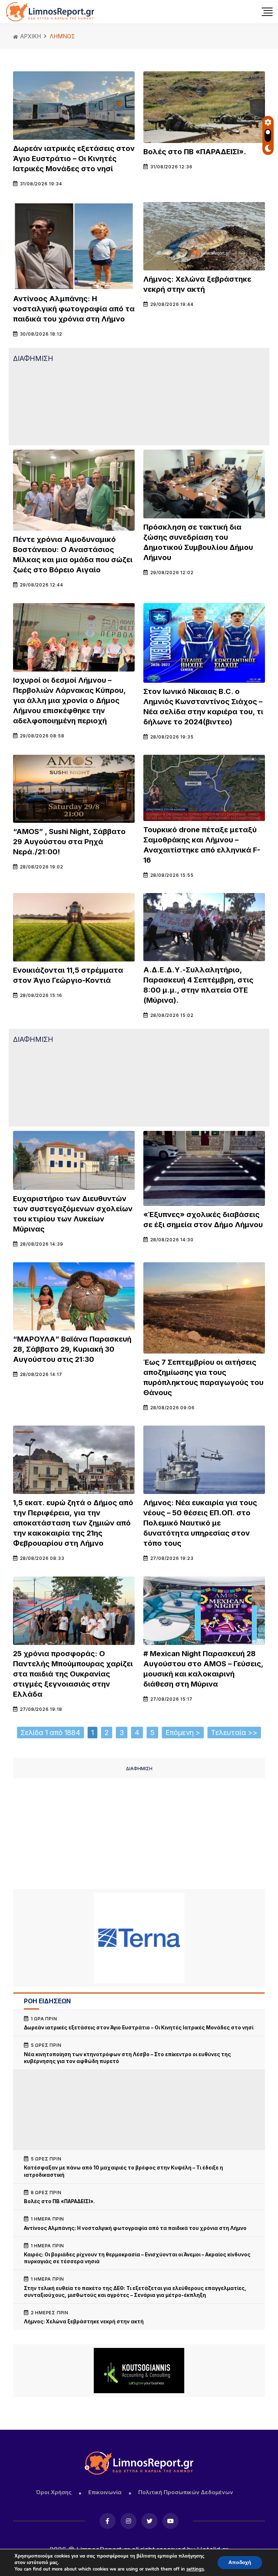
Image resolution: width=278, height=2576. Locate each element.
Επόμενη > (183, 1733)
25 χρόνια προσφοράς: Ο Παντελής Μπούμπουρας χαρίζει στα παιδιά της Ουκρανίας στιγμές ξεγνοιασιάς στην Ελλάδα (73, 1674)
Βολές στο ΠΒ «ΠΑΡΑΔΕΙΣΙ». (195, 152)
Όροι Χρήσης (54, 2492)
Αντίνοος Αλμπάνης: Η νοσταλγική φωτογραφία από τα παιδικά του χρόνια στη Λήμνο (74, 309)
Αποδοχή (240, 2562)
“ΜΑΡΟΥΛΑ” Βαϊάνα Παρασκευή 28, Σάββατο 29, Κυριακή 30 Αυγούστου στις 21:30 (72, 1349)
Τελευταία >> (234, 1733)
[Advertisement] (139, 403)
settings (195, 2569)
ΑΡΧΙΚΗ (30, 36)
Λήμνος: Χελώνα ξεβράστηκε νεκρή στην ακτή (84, 2322)
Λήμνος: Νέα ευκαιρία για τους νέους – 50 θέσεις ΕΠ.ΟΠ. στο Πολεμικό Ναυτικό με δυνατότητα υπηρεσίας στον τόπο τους (200, 1523)
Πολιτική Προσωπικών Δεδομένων (186, 2492)
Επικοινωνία (105, 2492)
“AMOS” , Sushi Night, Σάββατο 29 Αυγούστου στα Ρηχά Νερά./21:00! (69, 842)
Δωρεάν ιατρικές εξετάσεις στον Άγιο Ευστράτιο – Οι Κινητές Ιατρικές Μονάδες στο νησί (74, 159)
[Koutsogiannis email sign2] (139, 2371)
